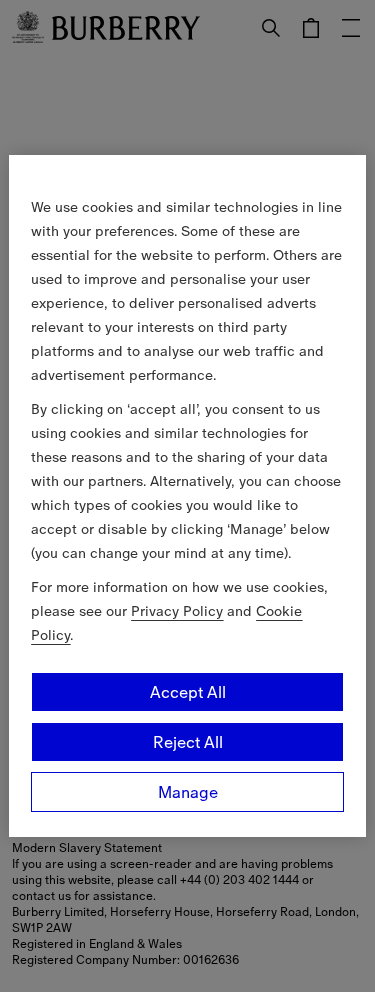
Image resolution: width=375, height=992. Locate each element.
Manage (188, 792)
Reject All (188, 742)
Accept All (188, 692)
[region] (187, 496)
